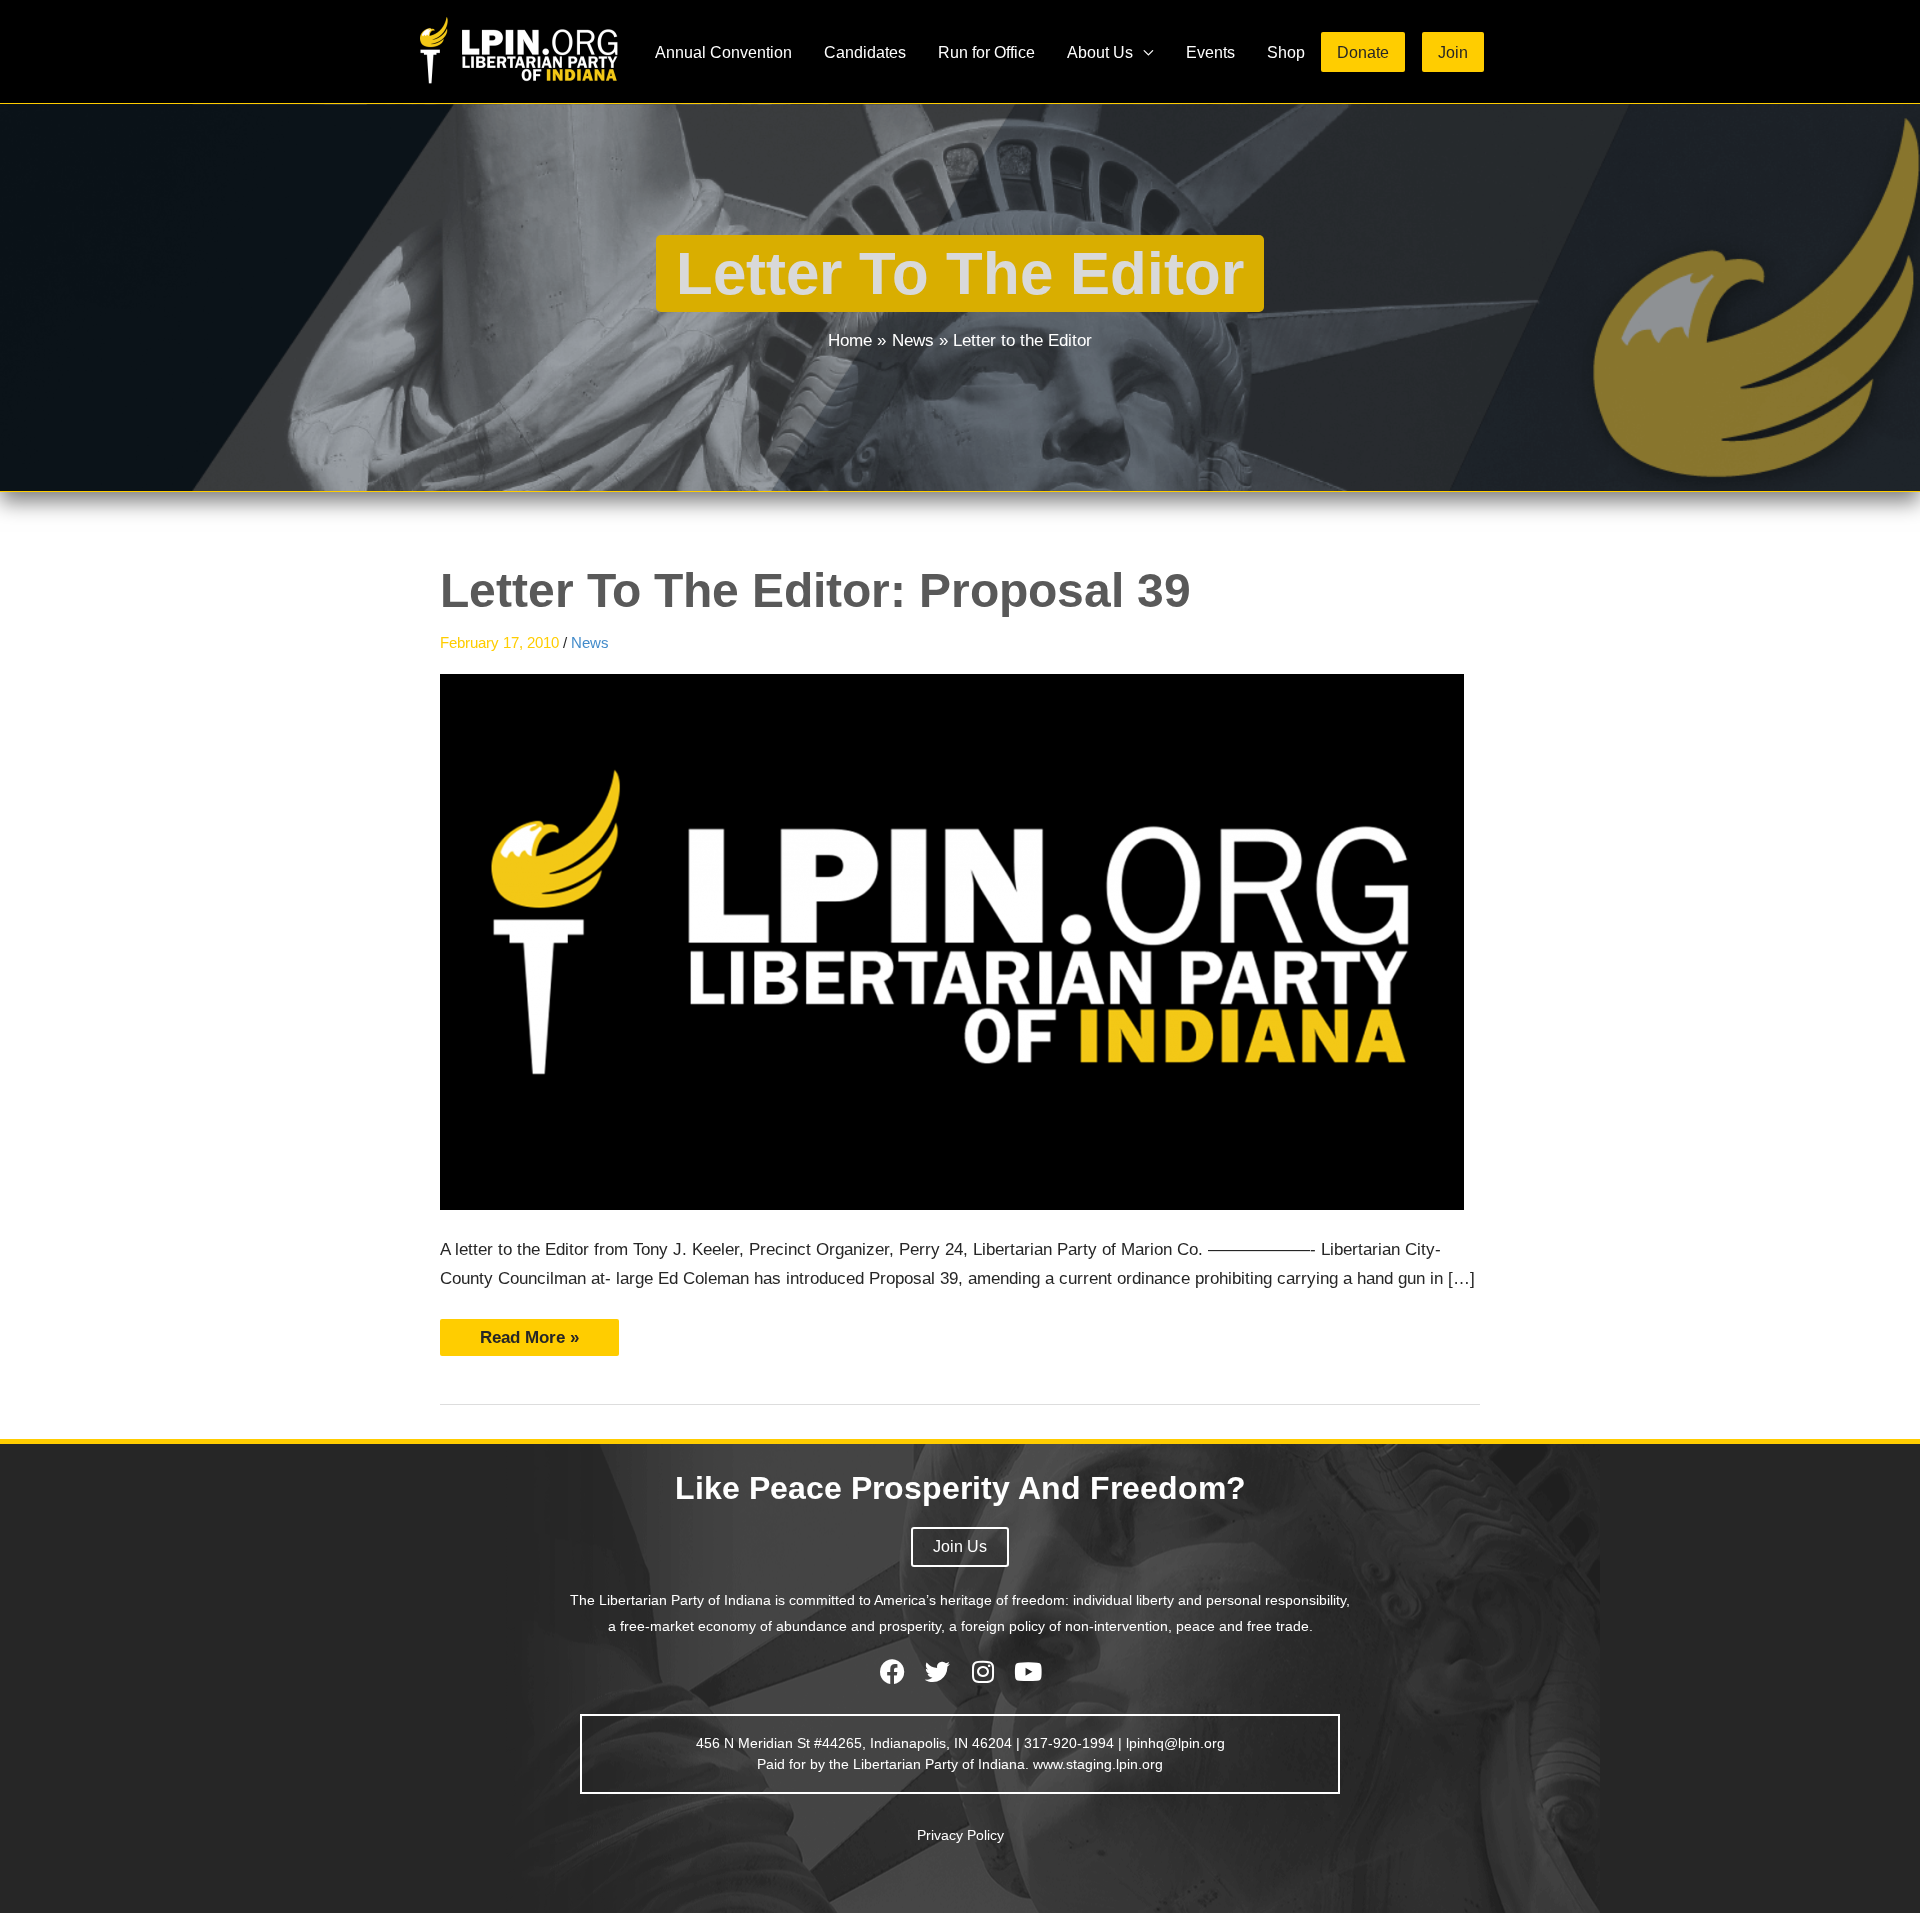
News (590, 642)
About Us (1100, 52)
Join (1453, 52)
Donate (1363, 52)
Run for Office (986, 52)
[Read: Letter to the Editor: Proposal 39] (952, 941)
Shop (1286, 52)
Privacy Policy (960, 1835)
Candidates (865, 52)
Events (1210, 52)
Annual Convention (723, 52)
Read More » (529, 1333)
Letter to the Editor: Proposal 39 (815, 590)
